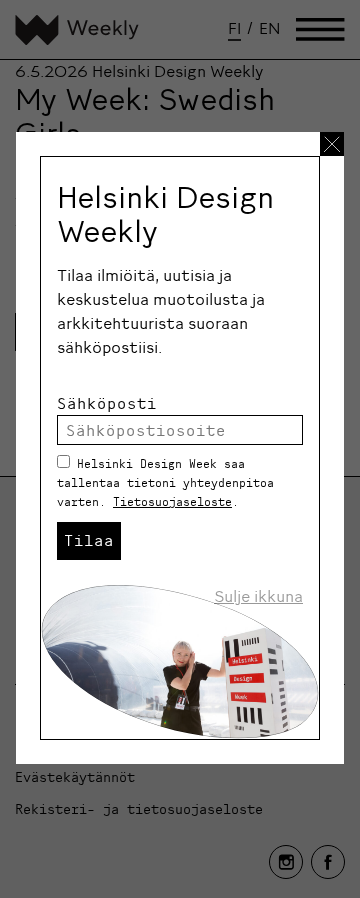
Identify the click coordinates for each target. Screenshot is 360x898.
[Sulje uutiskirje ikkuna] (332, 144)
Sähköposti (107, 403)
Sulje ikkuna (258, 596)
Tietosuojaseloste (172, 501)
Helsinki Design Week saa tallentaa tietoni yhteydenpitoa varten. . (165, 482)
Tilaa (89, 540)
